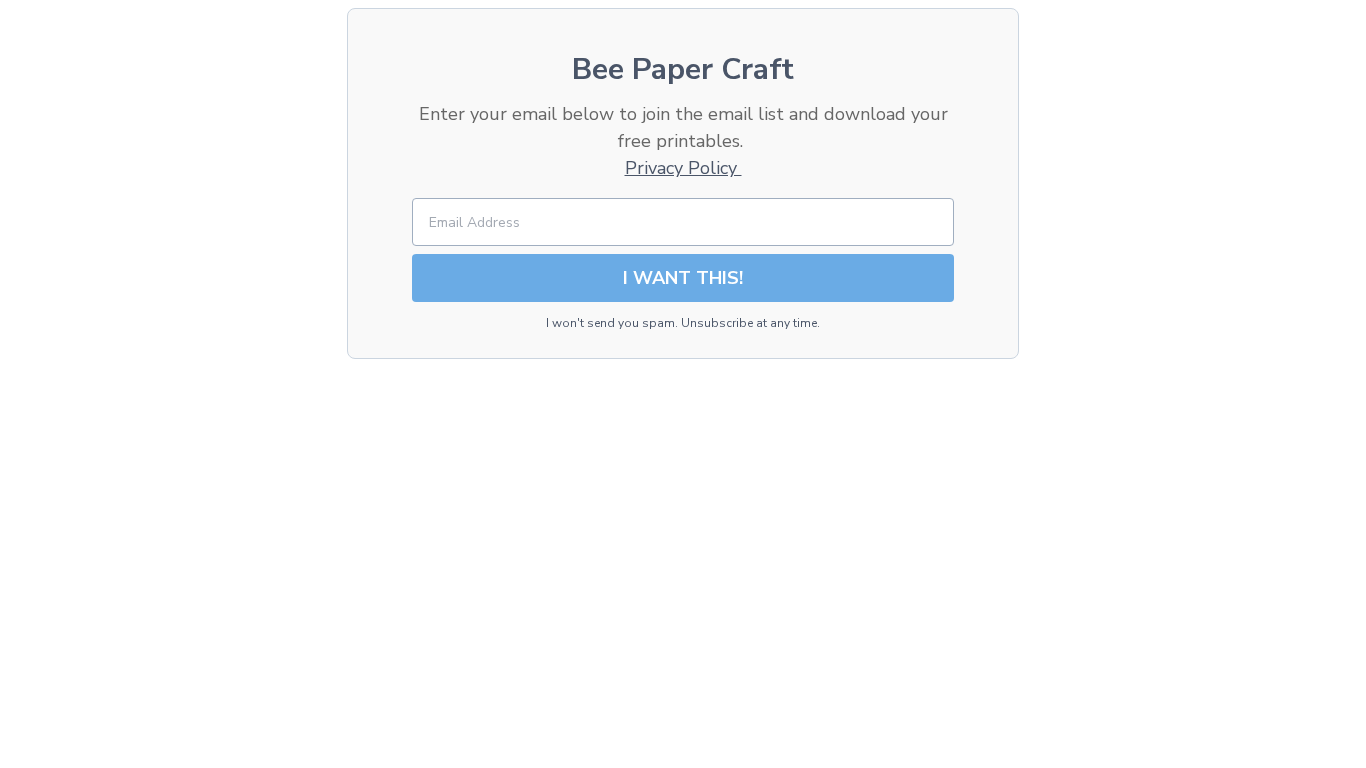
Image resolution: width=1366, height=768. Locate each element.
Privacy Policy (683, 168)
